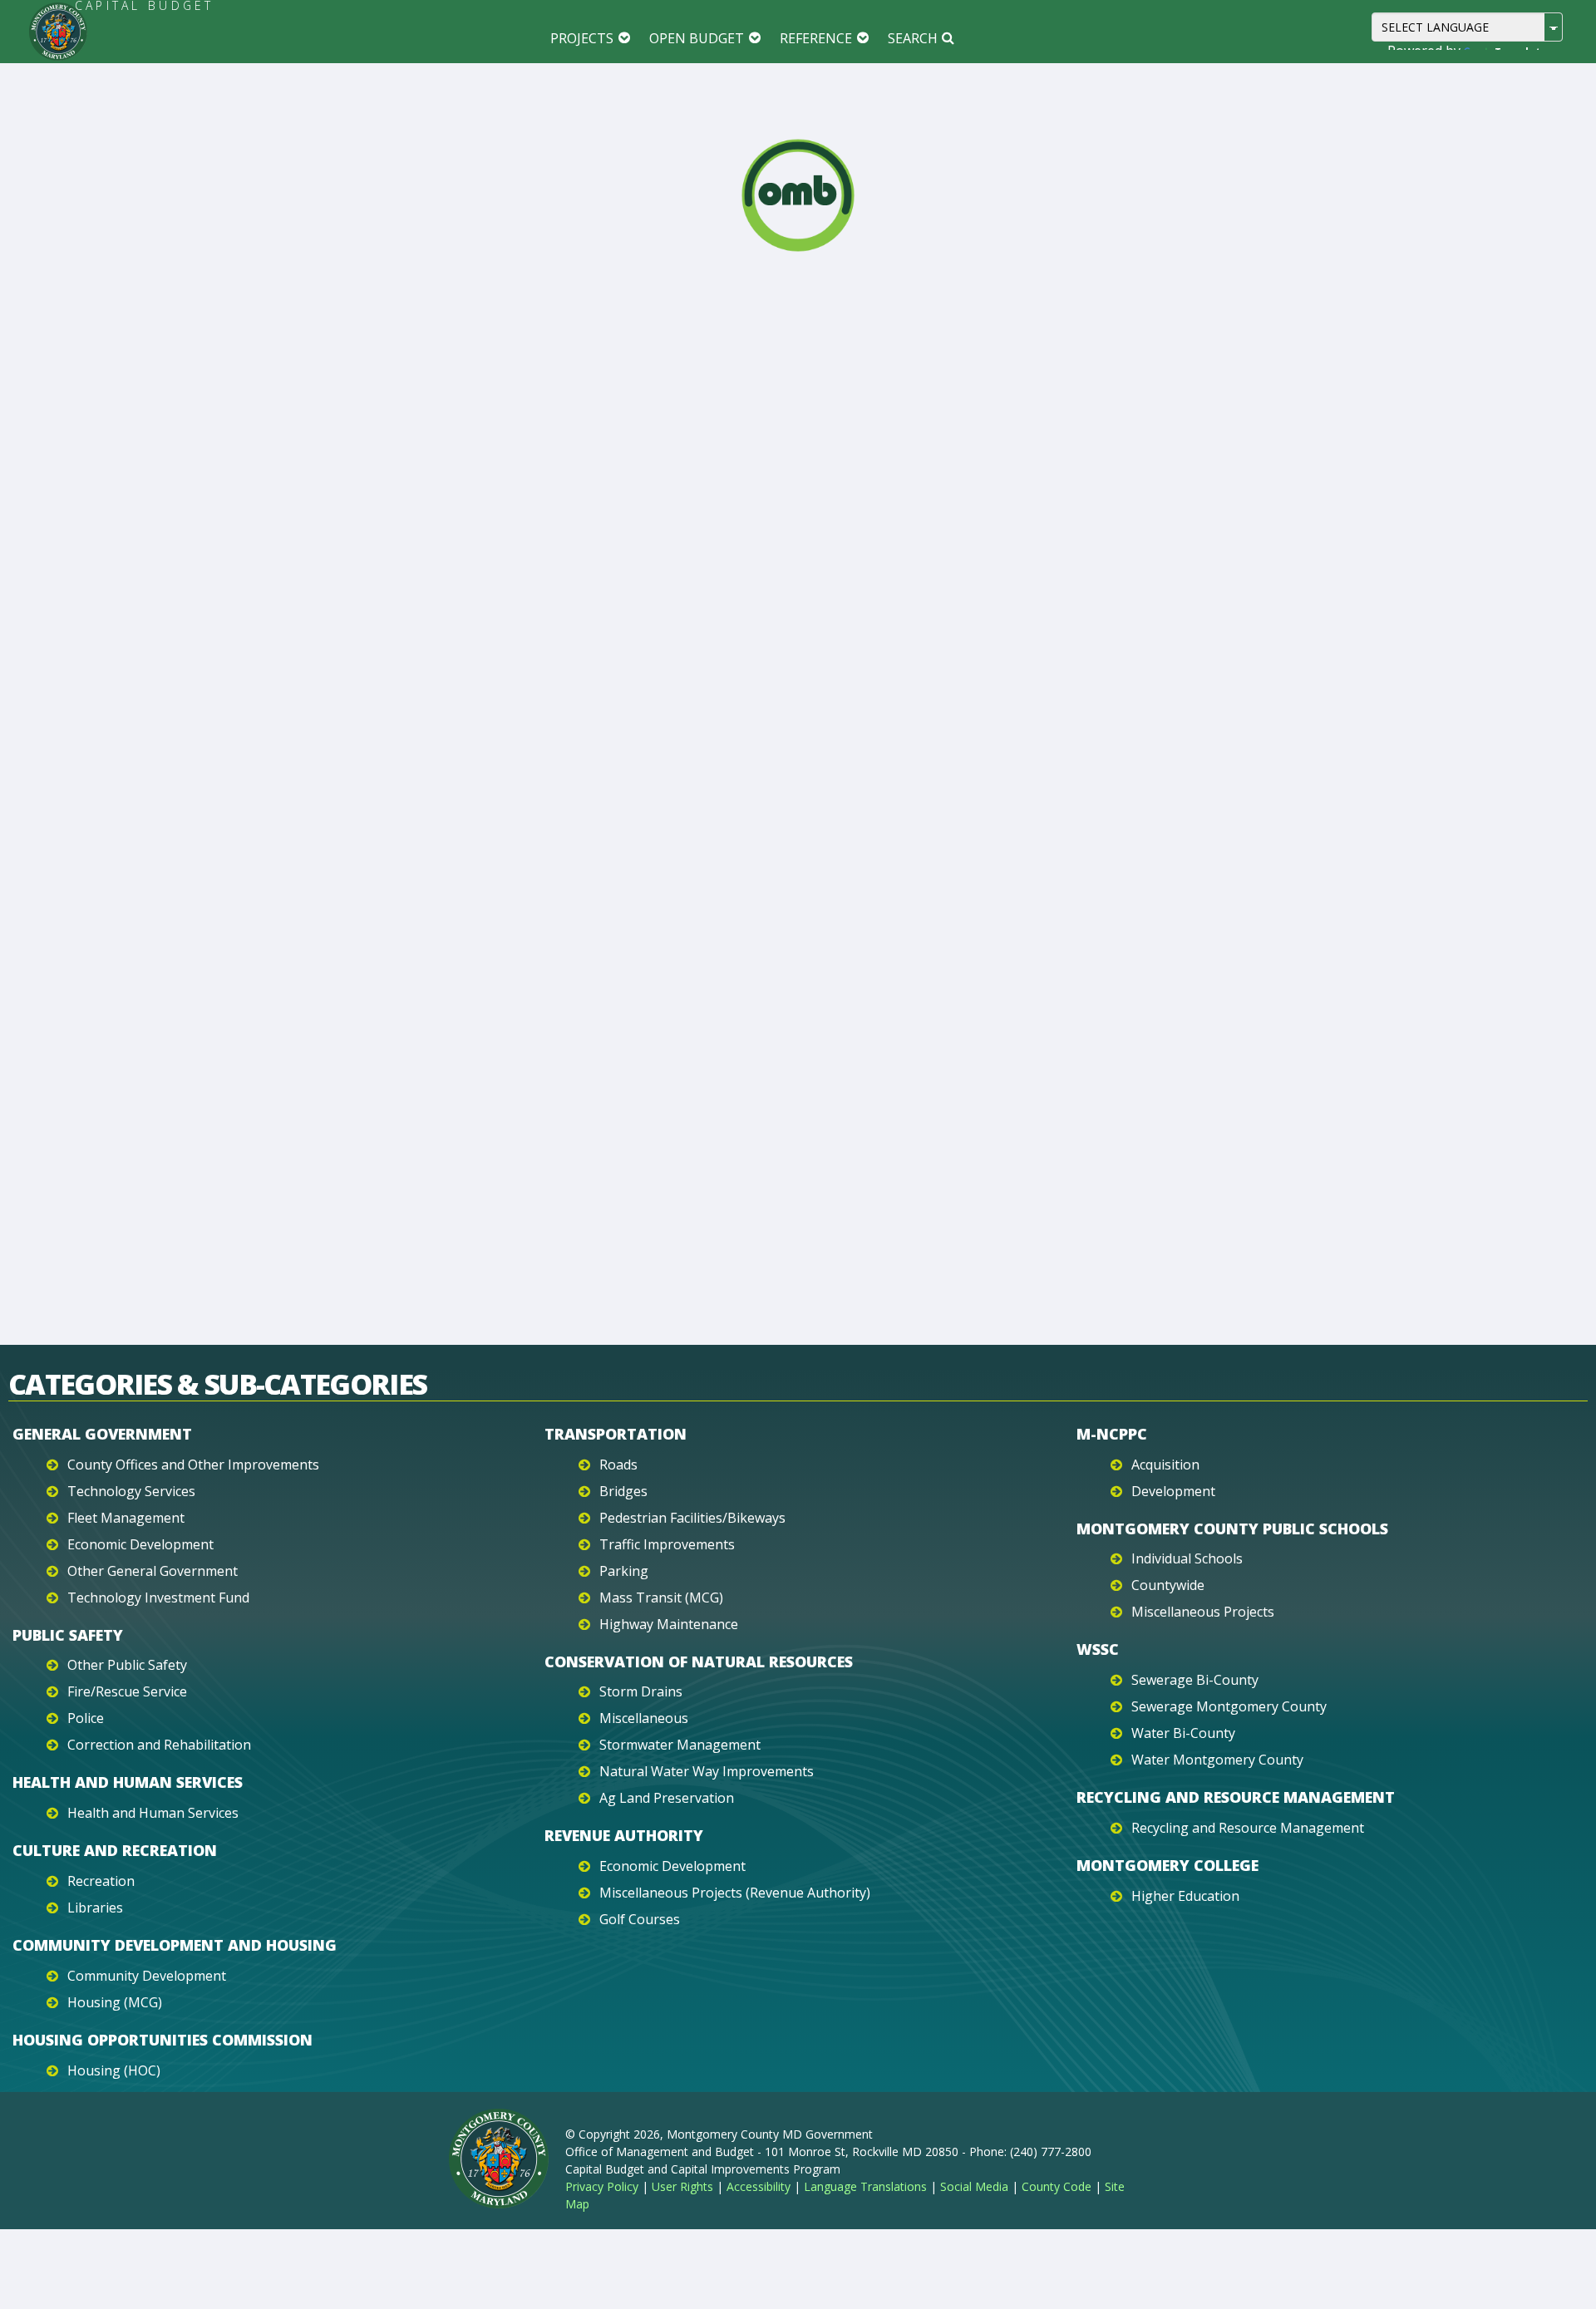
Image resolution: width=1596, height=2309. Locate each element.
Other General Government (153, 1571)
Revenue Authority (624, 1835)
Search (913, 38)
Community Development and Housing (175, 1945)
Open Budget (697, 38)
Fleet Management (126, 1518)
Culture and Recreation (115, 1850)
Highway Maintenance (669, 1624)
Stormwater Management (680, 1745)
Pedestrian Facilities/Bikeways (692, 1518)
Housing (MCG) (115, 2002)
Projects (582, 38)
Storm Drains (641, 1691)
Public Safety (68, 1635)
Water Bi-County (1183, 1733)
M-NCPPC (1112, 1434)
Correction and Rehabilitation (159, 1745)
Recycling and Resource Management (1236, 1797)
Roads (618, 1465)
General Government (102, 1434)
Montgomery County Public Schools (1232, 1529)
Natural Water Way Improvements (707, 1771)
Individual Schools (1187, 1558)
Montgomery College (1167, 1865)
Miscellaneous (644, 1718)
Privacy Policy (602, 2186)
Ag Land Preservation (667, 1798)
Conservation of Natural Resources (699, 1662)
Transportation (616, 1434)
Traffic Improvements (667, 1544)
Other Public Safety (127, 1665)
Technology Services (131, 1491)
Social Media (974, 2186)
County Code (1057, 2186)
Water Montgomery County (1217, 1760)
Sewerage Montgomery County (1229, 1706)
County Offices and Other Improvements (193, 1465)
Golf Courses (640, 1919)
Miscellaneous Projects (1203, 1612)
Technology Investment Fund (158, 1598)
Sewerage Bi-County (1195, 1680)
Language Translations (865, 2186)
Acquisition (1165, 1465)
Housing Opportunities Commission (163, 2040)
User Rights (682, 2186)
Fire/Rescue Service (127, 1691)
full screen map (887, 597)
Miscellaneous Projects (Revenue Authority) (735, 1893)
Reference (816, 38)
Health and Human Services (128, 1782)
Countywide (1168, 1585)
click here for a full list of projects (937, 1179)
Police (86, 1718)
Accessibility (759, 2186)
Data (874, 303)
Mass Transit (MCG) (661, 1598)
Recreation (101, 1881)
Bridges (623, 1491)
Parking (624, 1571)
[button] (1436, 922)
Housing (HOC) (114, 2070)
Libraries (95, 1908)
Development (1173, 1491)
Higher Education (1185, 1896)
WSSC (1098, 1649)
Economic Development (140, 1544)
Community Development (147, 1976)
